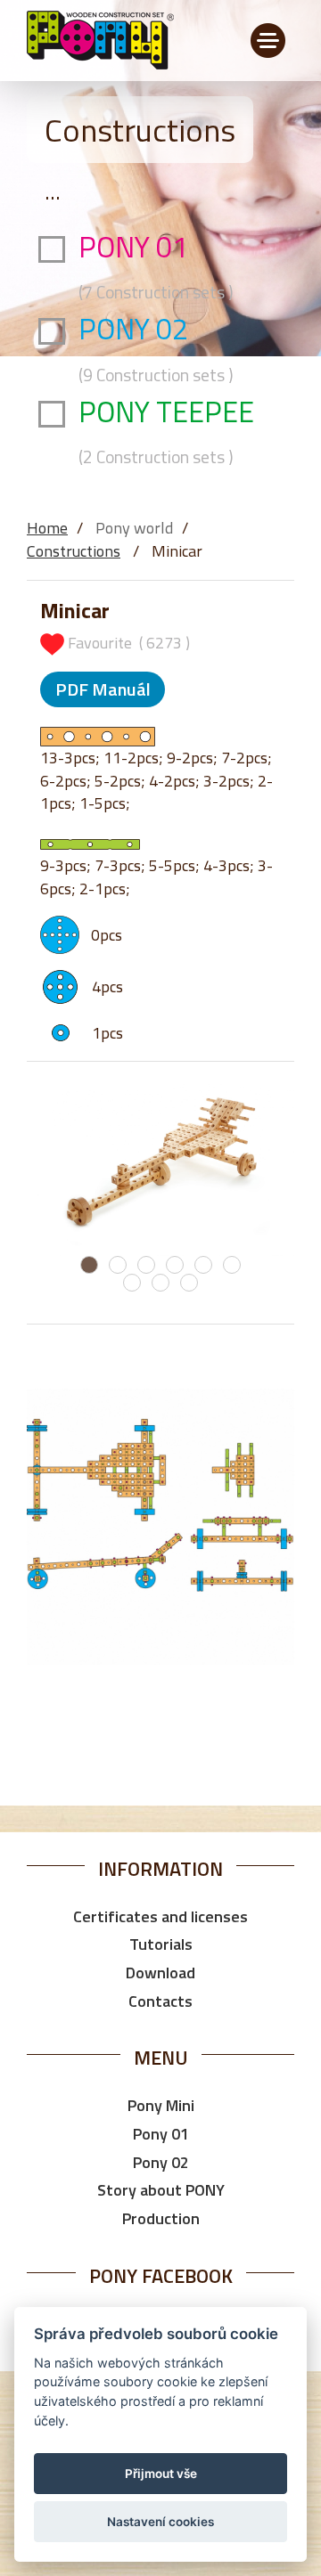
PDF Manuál (103, 689)
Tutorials (161, 1944)
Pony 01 (161, 2134)
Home (47, 528)
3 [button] (146, 1265)
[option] (160, 1167)
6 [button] (232, 1265)
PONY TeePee (169, 431)
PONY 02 (156, 348)
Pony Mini (161, 2105)
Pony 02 (161, 2162)
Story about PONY (161, 2190)
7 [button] (132, 1283)
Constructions (74, 551)
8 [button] (160, 1283)
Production (161, 2218)
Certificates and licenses (160, 1916)
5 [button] (203, 1265)
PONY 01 (156, 266)
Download (160, 1973)
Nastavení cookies (160, 2522)
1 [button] (89, 1265)
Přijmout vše (161, 2474)
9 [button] (189, 1283)
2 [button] (118, 1265)
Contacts (160, 2001)
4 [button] (175, 1265)
